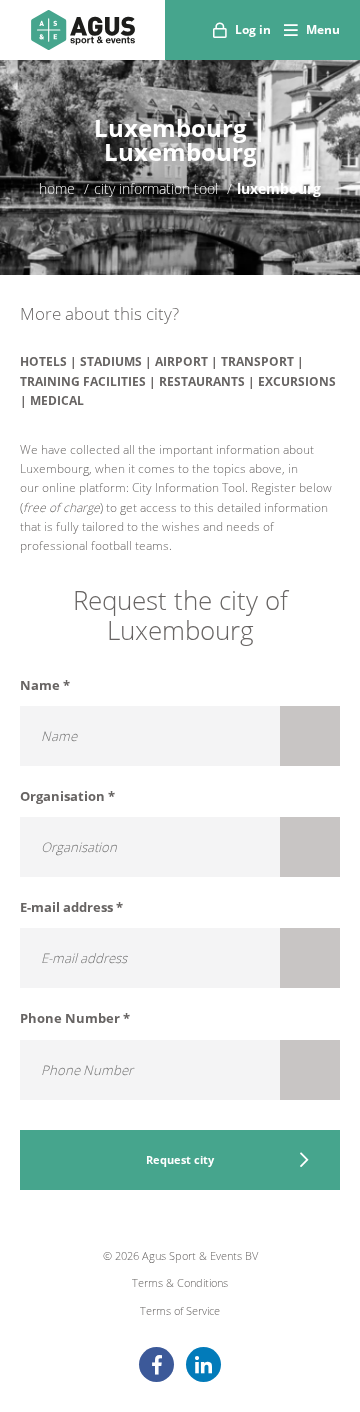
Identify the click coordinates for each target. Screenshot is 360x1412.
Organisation (67, 796)
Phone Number (75, 1018)
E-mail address (71, 907)
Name (45, 685)
